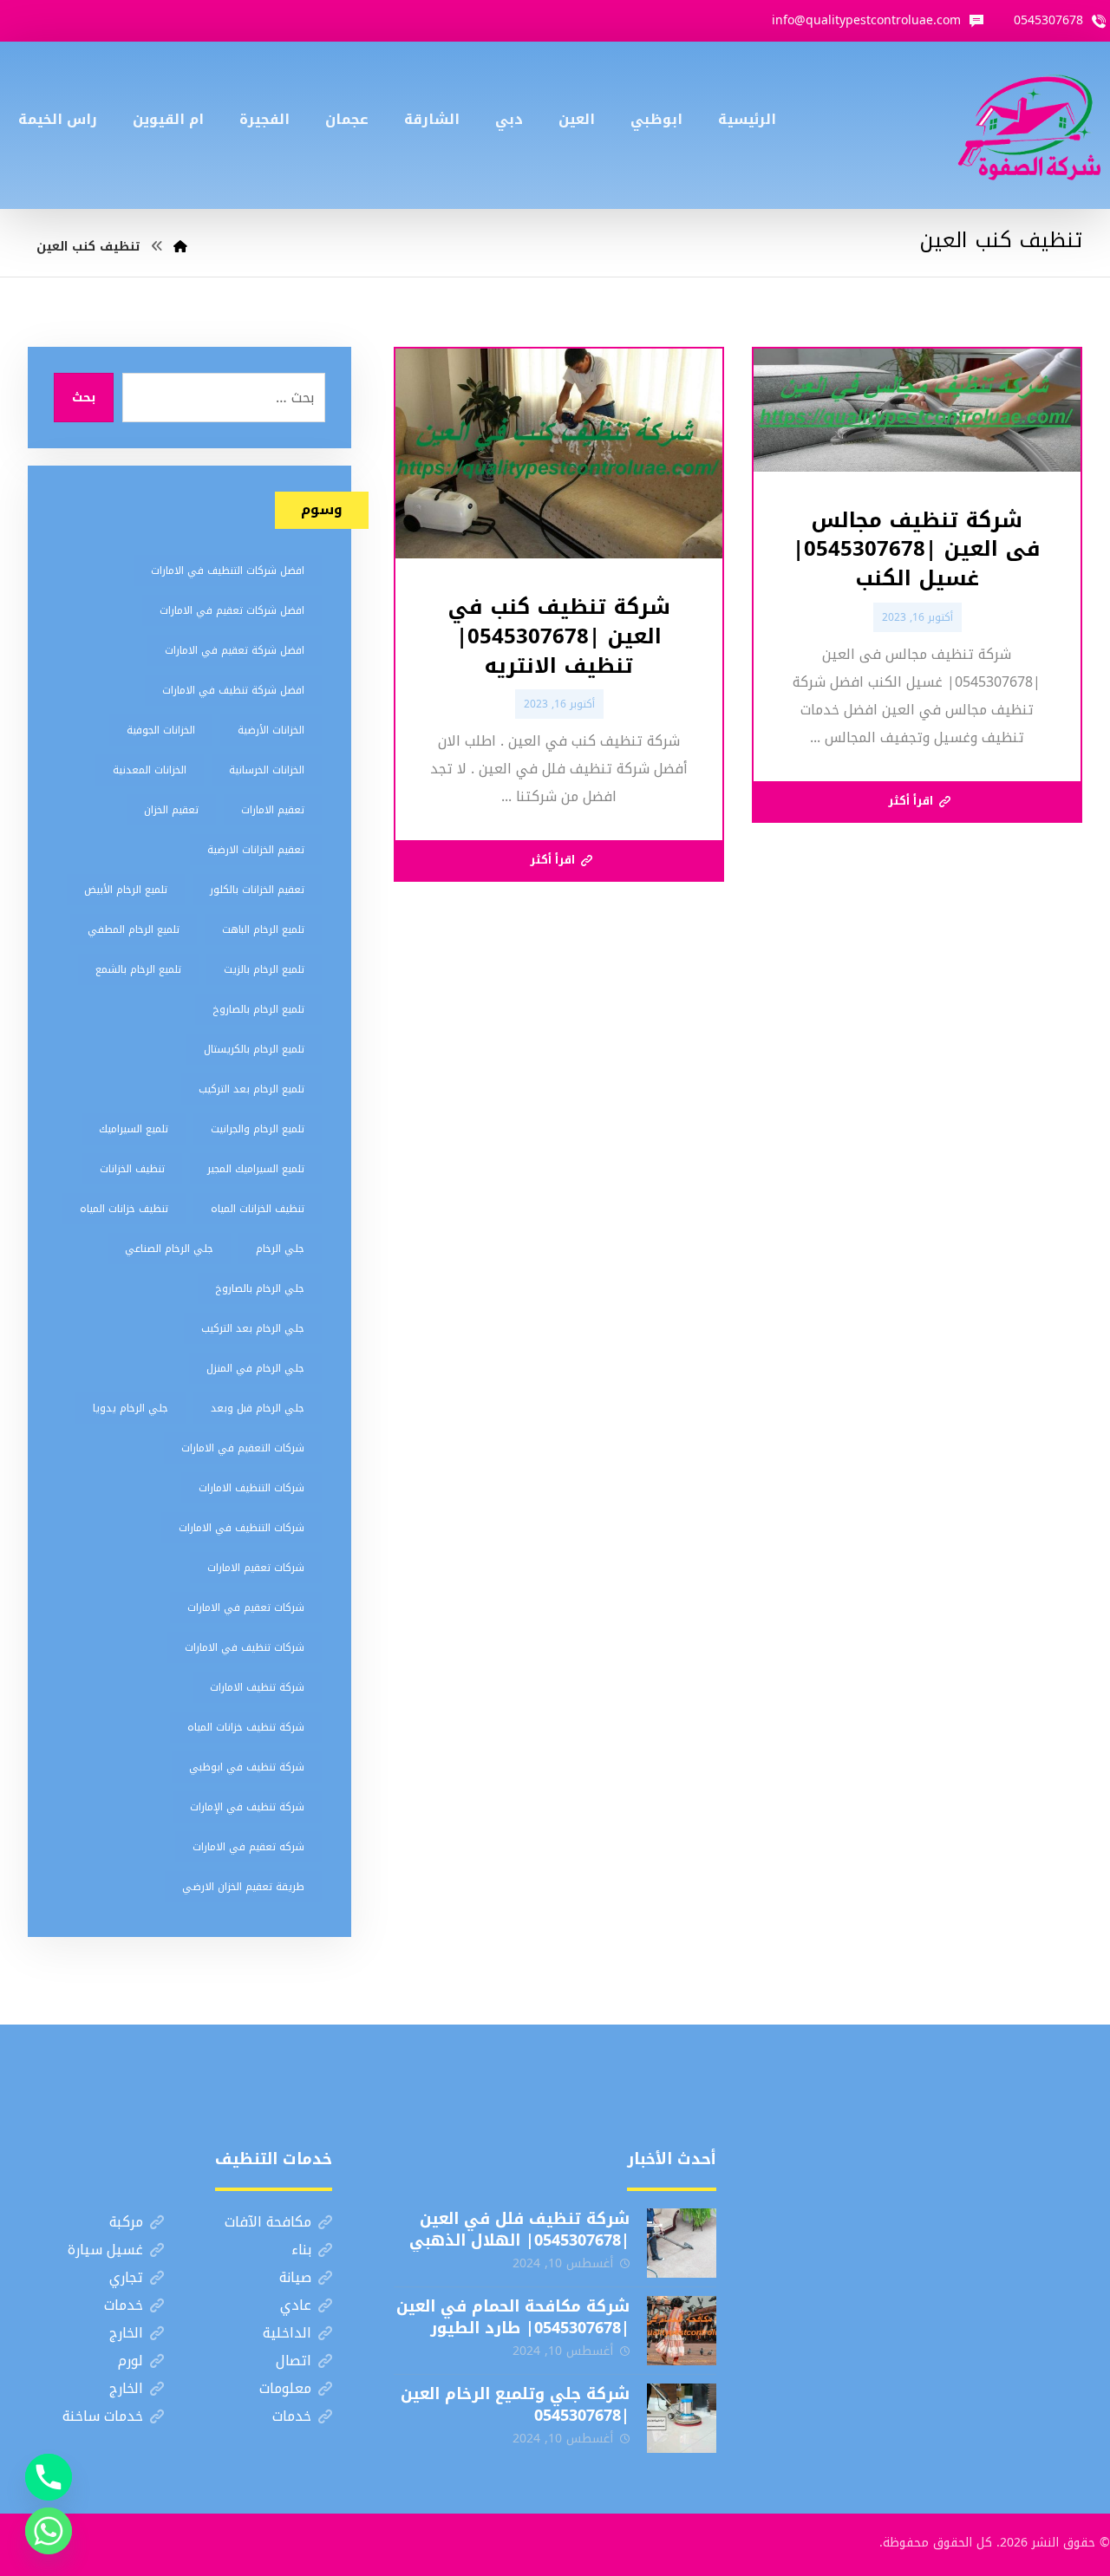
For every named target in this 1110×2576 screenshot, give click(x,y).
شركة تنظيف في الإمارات (247, 1807)
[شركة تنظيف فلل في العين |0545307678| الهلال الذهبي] (682, 2243)
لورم (131, 2361)
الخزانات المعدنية (150, 770)
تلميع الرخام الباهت (263, 929)
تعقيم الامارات (273, 810)
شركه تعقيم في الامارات (248, 1847)
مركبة (126, 2222)
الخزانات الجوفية (161, 730)
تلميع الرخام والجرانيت (258, 1129)
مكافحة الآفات (268, 2222)
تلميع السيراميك (134, 1129)
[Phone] (49, 2477)
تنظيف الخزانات (132, 1169)
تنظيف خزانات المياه (124, 1209)
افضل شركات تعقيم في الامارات (232, 610)
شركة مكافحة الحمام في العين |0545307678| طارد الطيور (513, 2317)
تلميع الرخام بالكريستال (254, 1049)
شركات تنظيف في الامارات (245, 1647)
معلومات (285, 2388)
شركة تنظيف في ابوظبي (247, 1767)
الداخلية (287, 2333)
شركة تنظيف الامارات (257, 1687)
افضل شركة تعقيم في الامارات (235, 650)
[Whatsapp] (49, 2531)
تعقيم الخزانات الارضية (256, 850)
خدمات (124, 2305)
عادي (296, 2305)
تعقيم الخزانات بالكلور (257, 890)
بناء (301, 2250)
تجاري (126, 2277)
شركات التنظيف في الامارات (242, 1528)
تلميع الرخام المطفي (134, 929)
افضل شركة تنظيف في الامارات (233, 690)
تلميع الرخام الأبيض (126, 890)
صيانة (295, 2277)
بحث (84, 398)
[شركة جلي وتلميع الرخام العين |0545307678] (682, 2418)
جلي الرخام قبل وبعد (258, 1408)
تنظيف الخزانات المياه (258, 1209)
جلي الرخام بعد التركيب (253, 1328)
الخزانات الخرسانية (267, 770)
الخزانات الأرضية (271, 730)
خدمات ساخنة (103, 2416)
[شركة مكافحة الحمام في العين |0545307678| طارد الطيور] (682, 2331)
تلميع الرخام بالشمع (138, 969)
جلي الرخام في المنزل (255, 1368)
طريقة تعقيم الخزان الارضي (243, 1887)
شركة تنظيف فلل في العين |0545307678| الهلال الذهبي (519, 2230)
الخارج (126, 2333)
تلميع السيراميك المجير (256, 1169)
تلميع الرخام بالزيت (264, 969)
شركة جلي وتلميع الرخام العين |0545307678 (515, 2405)
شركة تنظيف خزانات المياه (246, 1727)
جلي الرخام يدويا (131, 1408)
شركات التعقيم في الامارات (243, 1448)
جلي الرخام (280, 1249)
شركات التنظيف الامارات (251, 1488)
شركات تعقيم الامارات (256, 1568)
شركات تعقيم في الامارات (246, 1608)
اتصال (294, 2361)
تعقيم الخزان (171, 810)
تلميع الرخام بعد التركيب (251, 1089)
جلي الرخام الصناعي (169, 1249)
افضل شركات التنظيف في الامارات (228, 571)
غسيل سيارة (105, 2250)
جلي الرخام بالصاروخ (260, 1288)
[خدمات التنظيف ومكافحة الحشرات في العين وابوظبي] (1029, 125)
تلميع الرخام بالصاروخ (258, 1009)
